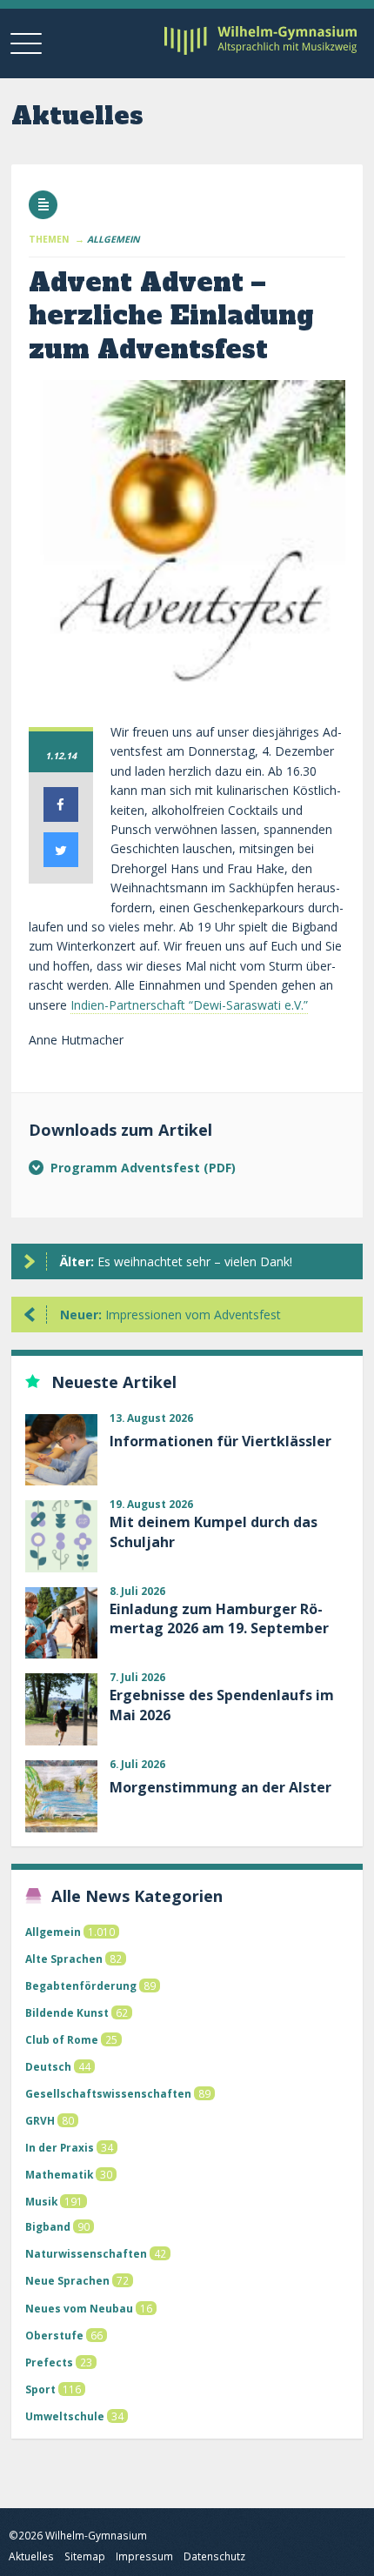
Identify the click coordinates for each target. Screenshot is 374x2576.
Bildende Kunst (67, 2012)
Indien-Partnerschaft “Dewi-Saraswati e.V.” (189, 1005)
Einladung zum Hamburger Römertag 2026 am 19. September (219, 1618)
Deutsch (48, 2066)
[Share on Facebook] (61, 817)
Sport (40, 2389)
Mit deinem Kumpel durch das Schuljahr (214, 1532)
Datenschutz (214, 2556)
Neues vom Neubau (79, 2308)
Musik (41, 2201)
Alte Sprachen (64, 1959)
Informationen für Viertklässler (220, 1441)
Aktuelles (31, 2556)
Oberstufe (54, 2335)
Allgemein (53, 1932)
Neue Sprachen (67, 2280)
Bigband (48, 2226)
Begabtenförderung (81, 1985)
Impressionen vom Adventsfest (170, 1315)
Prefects (49, 2362)
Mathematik (59, 2174)
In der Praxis (60, 2147)
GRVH (40, 2120)
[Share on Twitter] (61, 862)
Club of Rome (62, 2039)
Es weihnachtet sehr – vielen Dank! (176, 1261)
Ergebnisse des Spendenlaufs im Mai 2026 (222, 1705)
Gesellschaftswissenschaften (108, 2093)
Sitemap (85, 2556)
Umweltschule (65, 2416)
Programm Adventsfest (127, 1168)
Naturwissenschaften (86, 2253)
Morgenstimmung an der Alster (220, 1787)
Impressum (144, 2556)
